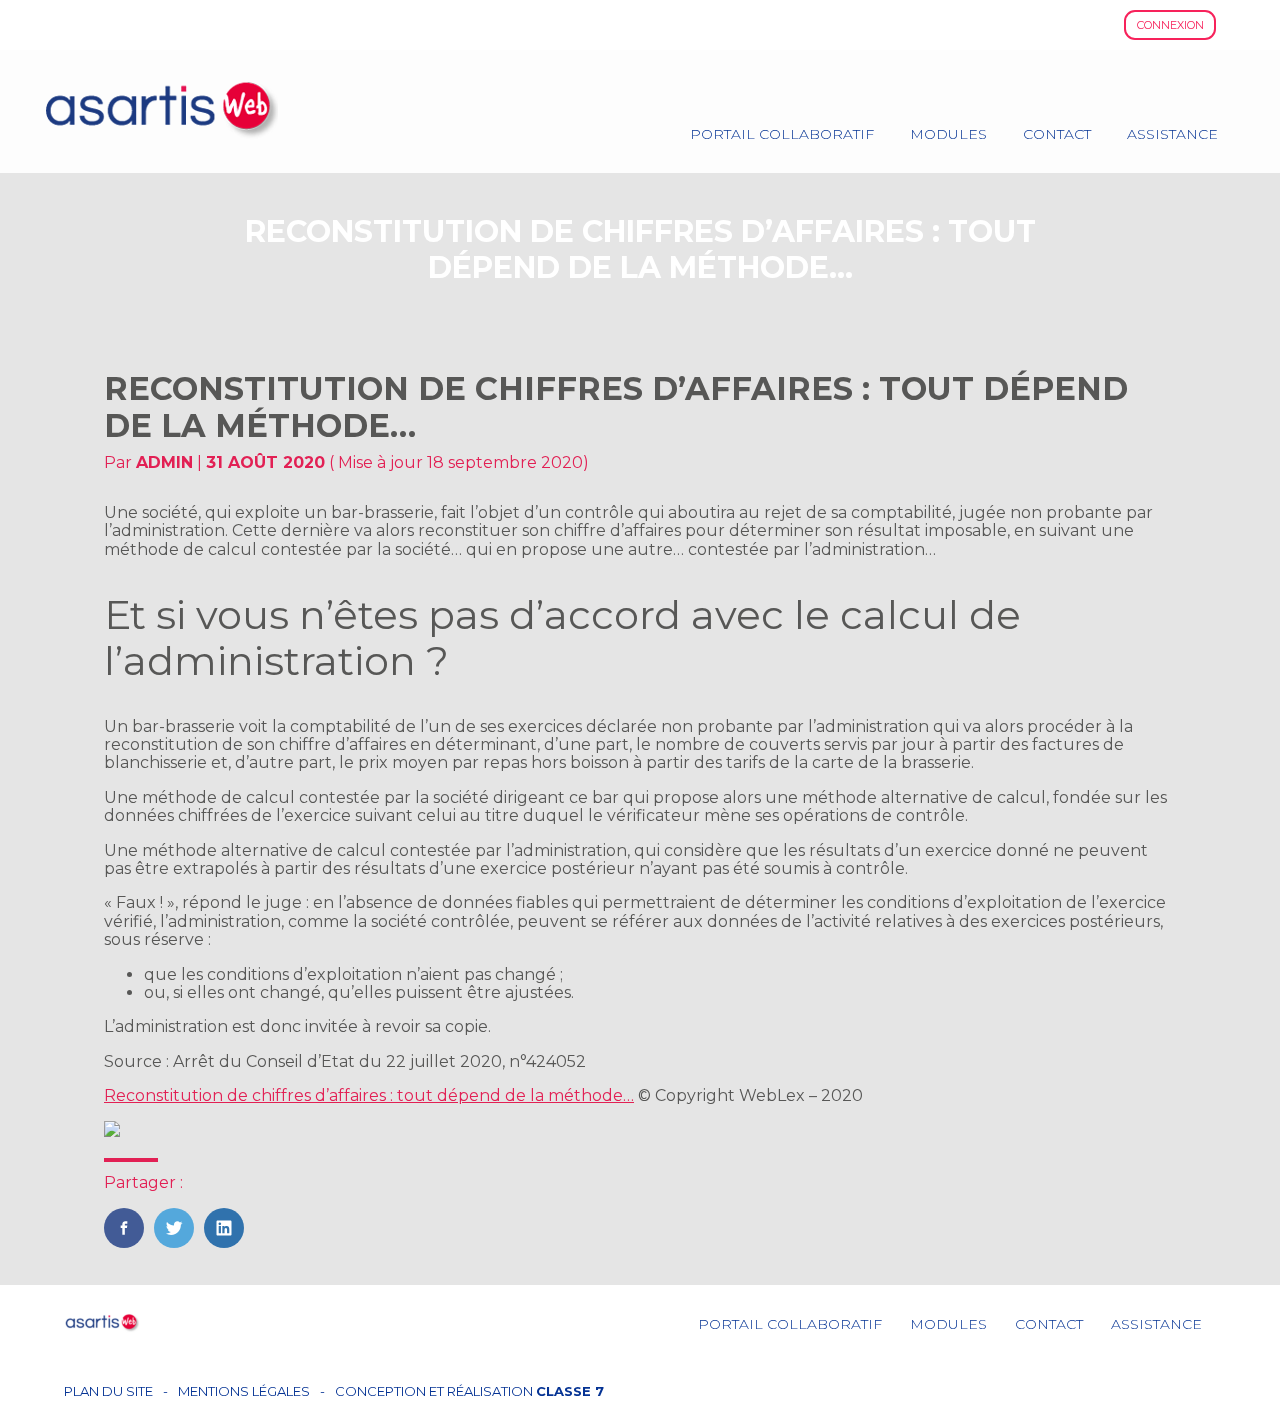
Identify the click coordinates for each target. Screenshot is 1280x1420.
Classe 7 (570, 1391)
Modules (948, 134)
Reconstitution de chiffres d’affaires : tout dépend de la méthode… (369, 1095)
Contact (1057, 134)
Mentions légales (244, 1391)
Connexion (1170, 25)
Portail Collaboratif (790, 1324)
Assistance (1172, 134)
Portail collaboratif (782, 134)
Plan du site (108, 1391)
